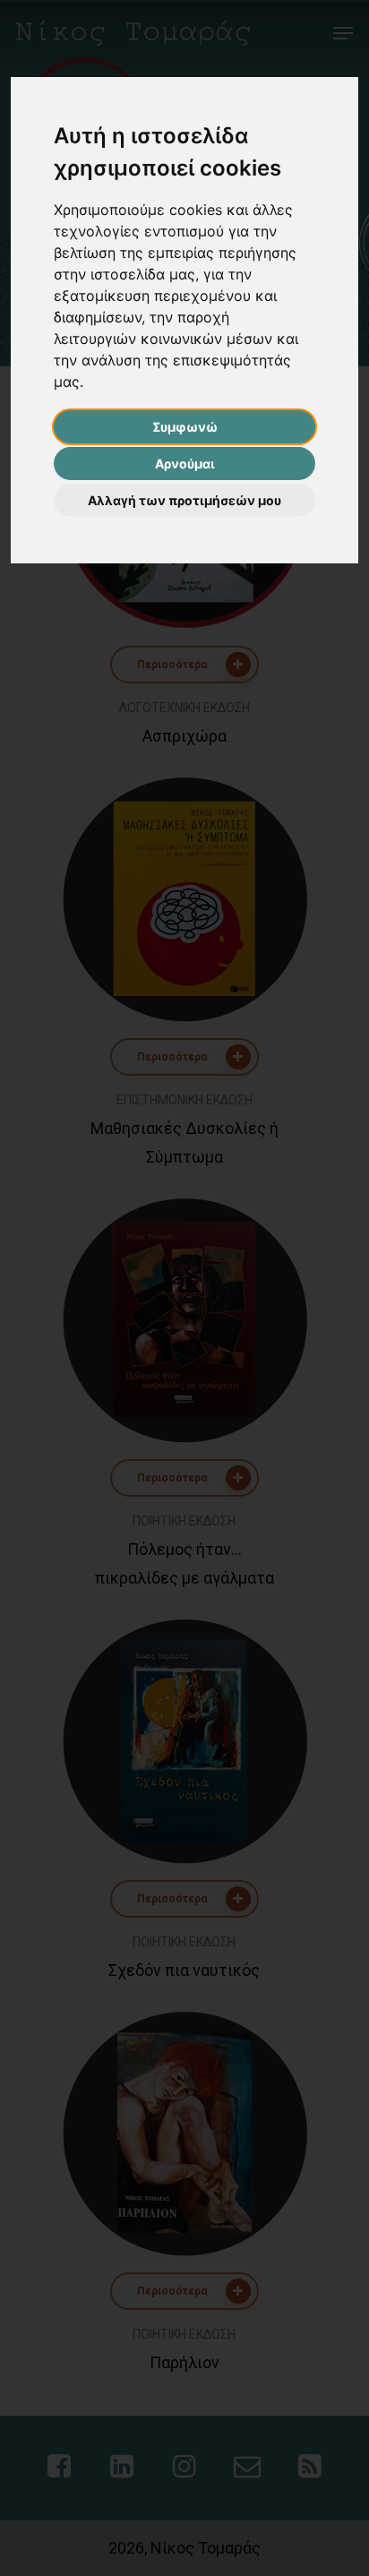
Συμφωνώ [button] (185, 427)
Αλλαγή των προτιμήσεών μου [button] (184, 500)
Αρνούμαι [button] (185, 464)
